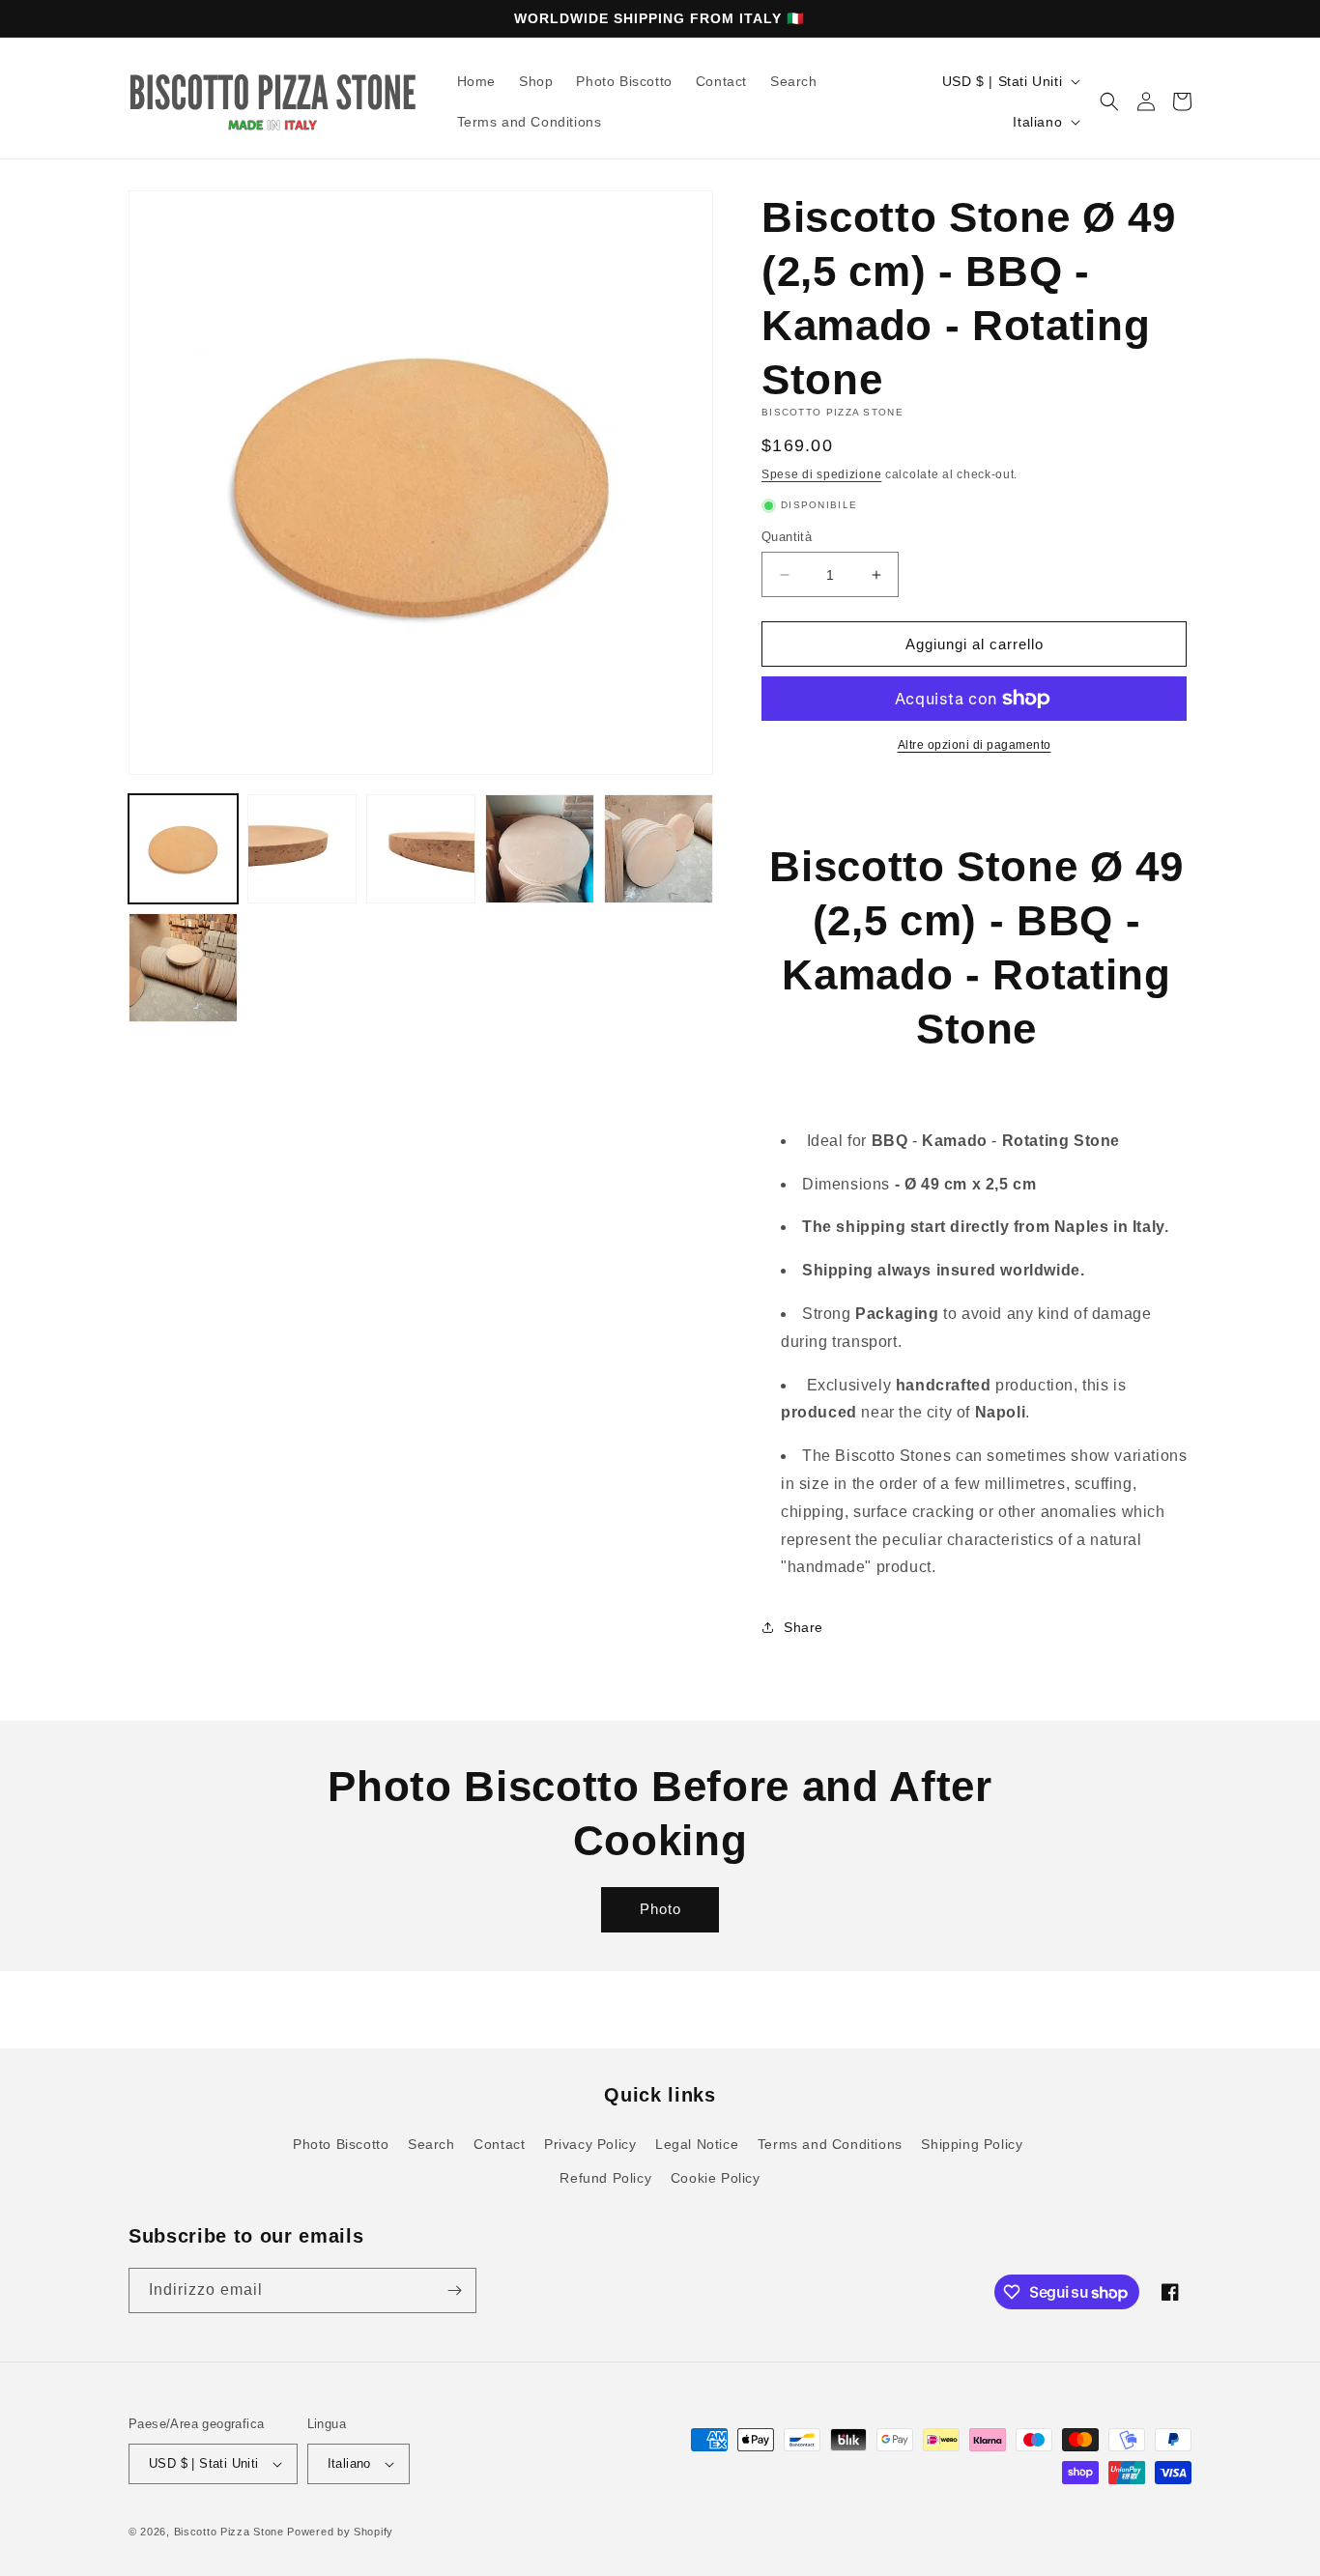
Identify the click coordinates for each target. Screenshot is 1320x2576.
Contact (499, 2144)
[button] (1109, 101)
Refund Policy (605, 2178)
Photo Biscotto (341, 2144)
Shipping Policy (972, 2144)
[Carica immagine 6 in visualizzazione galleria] (183, 968)
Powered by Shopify (340, 2532)
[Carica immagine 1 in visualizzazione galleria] (183, 849)
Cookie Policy (716, 2178)
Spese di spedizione (821, 474)
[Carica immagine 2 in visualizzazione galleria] (302, 849)
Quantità (787, 537)
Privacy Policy (590, 2144)
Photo (660, 1909)
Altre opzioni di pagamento (975, 745)
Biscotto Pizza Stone (229, 2532)
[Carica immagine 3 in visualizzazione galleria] (421, 849)
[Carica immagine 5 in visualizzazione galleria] (659, 849)
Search (431, 2144)
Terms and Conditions (830, 2144)
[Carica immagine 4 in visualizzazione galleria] (540, 849)
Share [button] (803, 1627)
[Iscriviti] (454, 2290)
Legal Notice (697, 2144)
